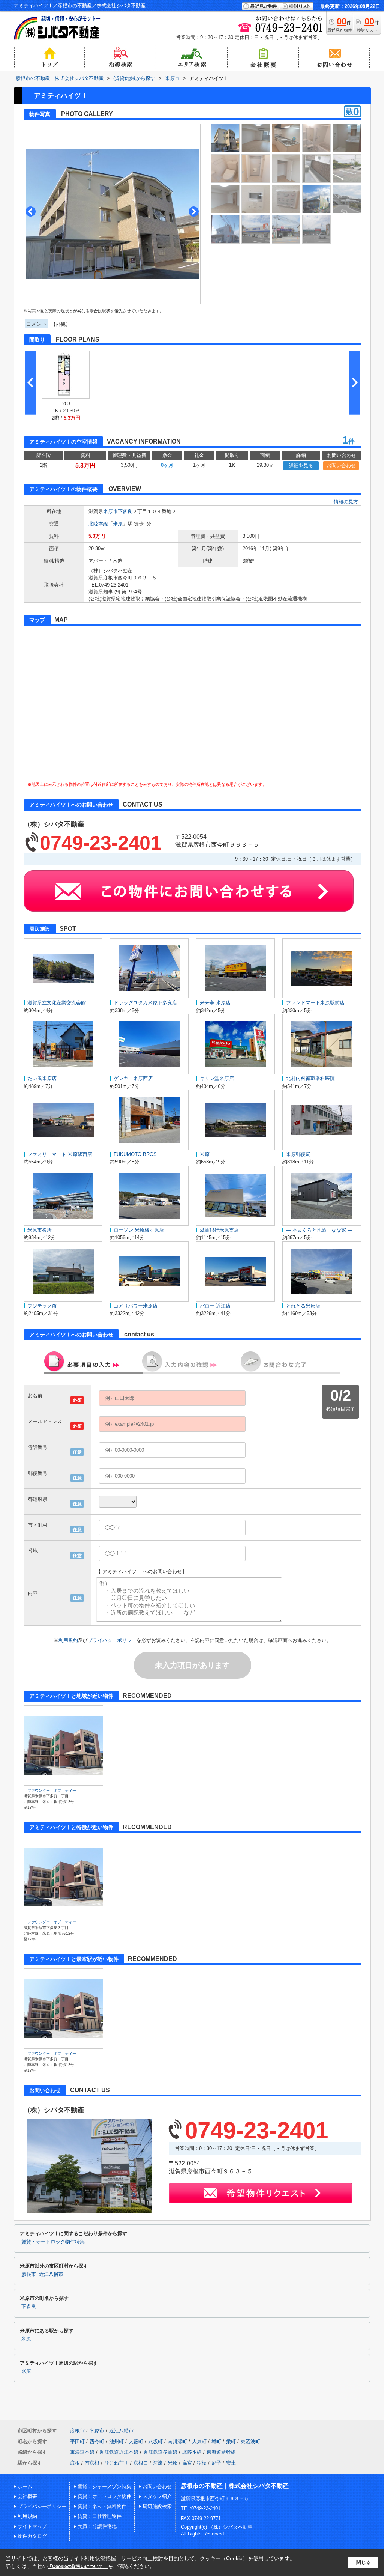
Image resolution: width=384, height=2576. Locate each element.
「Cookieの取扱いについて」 (78, 2567)
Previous (31, 211)
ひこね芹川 (116, 2463)
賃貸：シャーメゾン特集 (104, 2486)
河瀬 (158, 2463)
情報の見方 (346, 502)
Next (194, 211)
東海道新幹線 (221, 2452)
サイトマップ (32, 2526)
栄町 (231, 2441)
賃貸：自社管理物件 (100, 2516)
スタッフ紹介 (157, 2496)
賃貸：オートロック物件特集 (53, 2242)
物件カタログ (32, 2536)
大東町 (199, 2441)
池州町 (116, 2441)
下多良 (125, 511)
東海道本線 (82, 2452)
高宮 (187, 2463)
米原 (118, 524)
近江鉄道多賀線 (160, 2452)
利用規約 (68, 1640)
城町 (216, 2441)
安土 (231, 2463)
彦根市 (29, 2274)
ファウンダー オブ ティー (52, 1790)
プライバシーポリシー (112, 1640)
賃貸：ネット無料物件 (102, 2506)
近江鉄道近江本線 (119, 2452)
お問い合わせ (341, 466)
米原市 (110, 511)
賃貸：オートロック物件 (104, 2496)
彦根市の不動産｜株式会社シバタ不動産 (235, 2486)
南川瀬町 (177, 2441)
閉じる (364, 2562)
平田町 (77, 2441)
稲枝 (202, 2463)
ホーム (25, 2486)
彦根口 (141, 2463)
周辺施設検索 (157, 2506)
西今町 (97, 2441)
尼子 (216, 2463)
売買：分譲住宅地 (97, 2526)
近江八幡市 (51, 2274)
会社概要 (27, 2496)
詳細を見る (301, 466)
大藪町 (136, 2441)
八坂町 (155, 2441)
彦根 (75, 2463)
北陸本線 (98, 524)
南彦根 (92, 2463)
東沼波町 (250, 2441)
